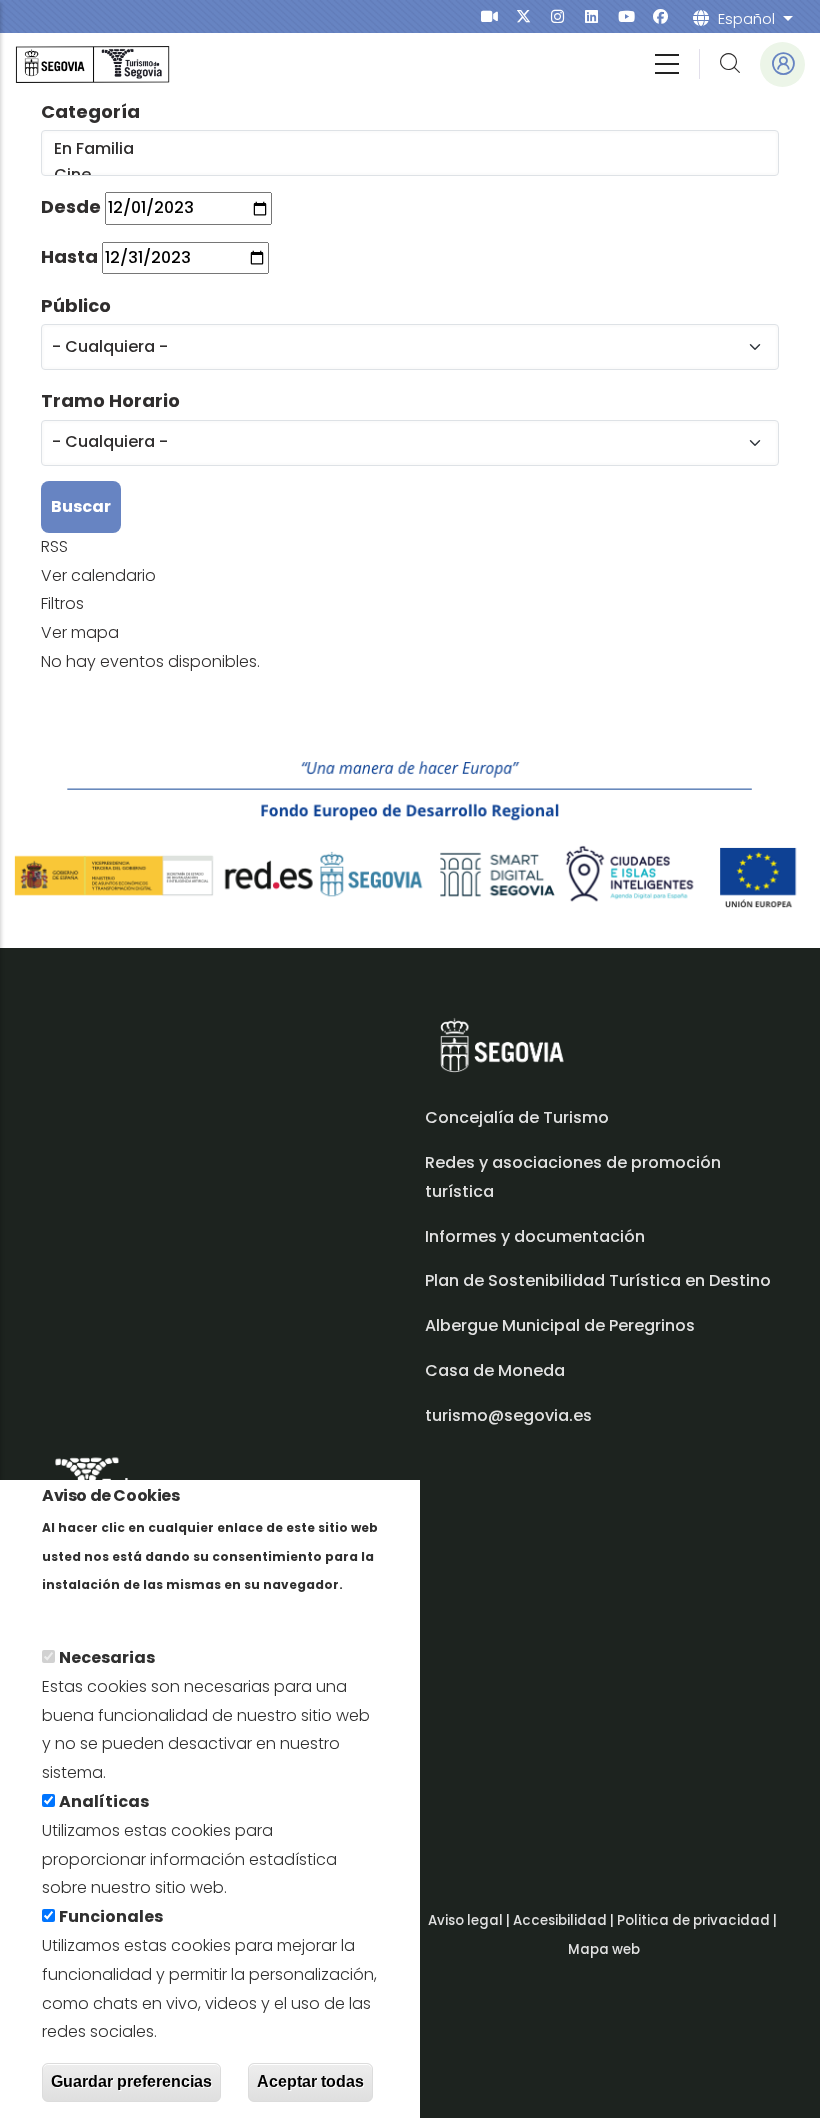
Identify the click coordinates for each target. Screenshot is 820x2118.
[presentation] (489, 16)
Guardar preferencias (131, 2081)
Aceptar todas (310, 2081)
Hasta (69, 256)
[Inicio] (92, 64)
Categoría (90, 111)
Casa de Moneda (495, 1370)
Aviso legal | (470, 1920)
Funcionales (111, 1916)
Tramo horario (110, 400)
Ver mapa (80, 632)
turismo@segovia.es (508, 1415)
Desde (71, 206)
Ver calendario (98, 575)
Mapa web (604, 1949)
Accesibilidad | (565, 1920)
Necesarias (107, 1657)
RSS (54, 546)
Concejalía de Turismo (517, 1117)
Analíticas (104, 1801)
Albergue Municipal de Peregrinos (560, 1325)
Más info (76, 1612)
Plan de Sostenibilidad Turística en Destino (598, 1280)
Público (76, 305)
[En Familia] (409, 149)
